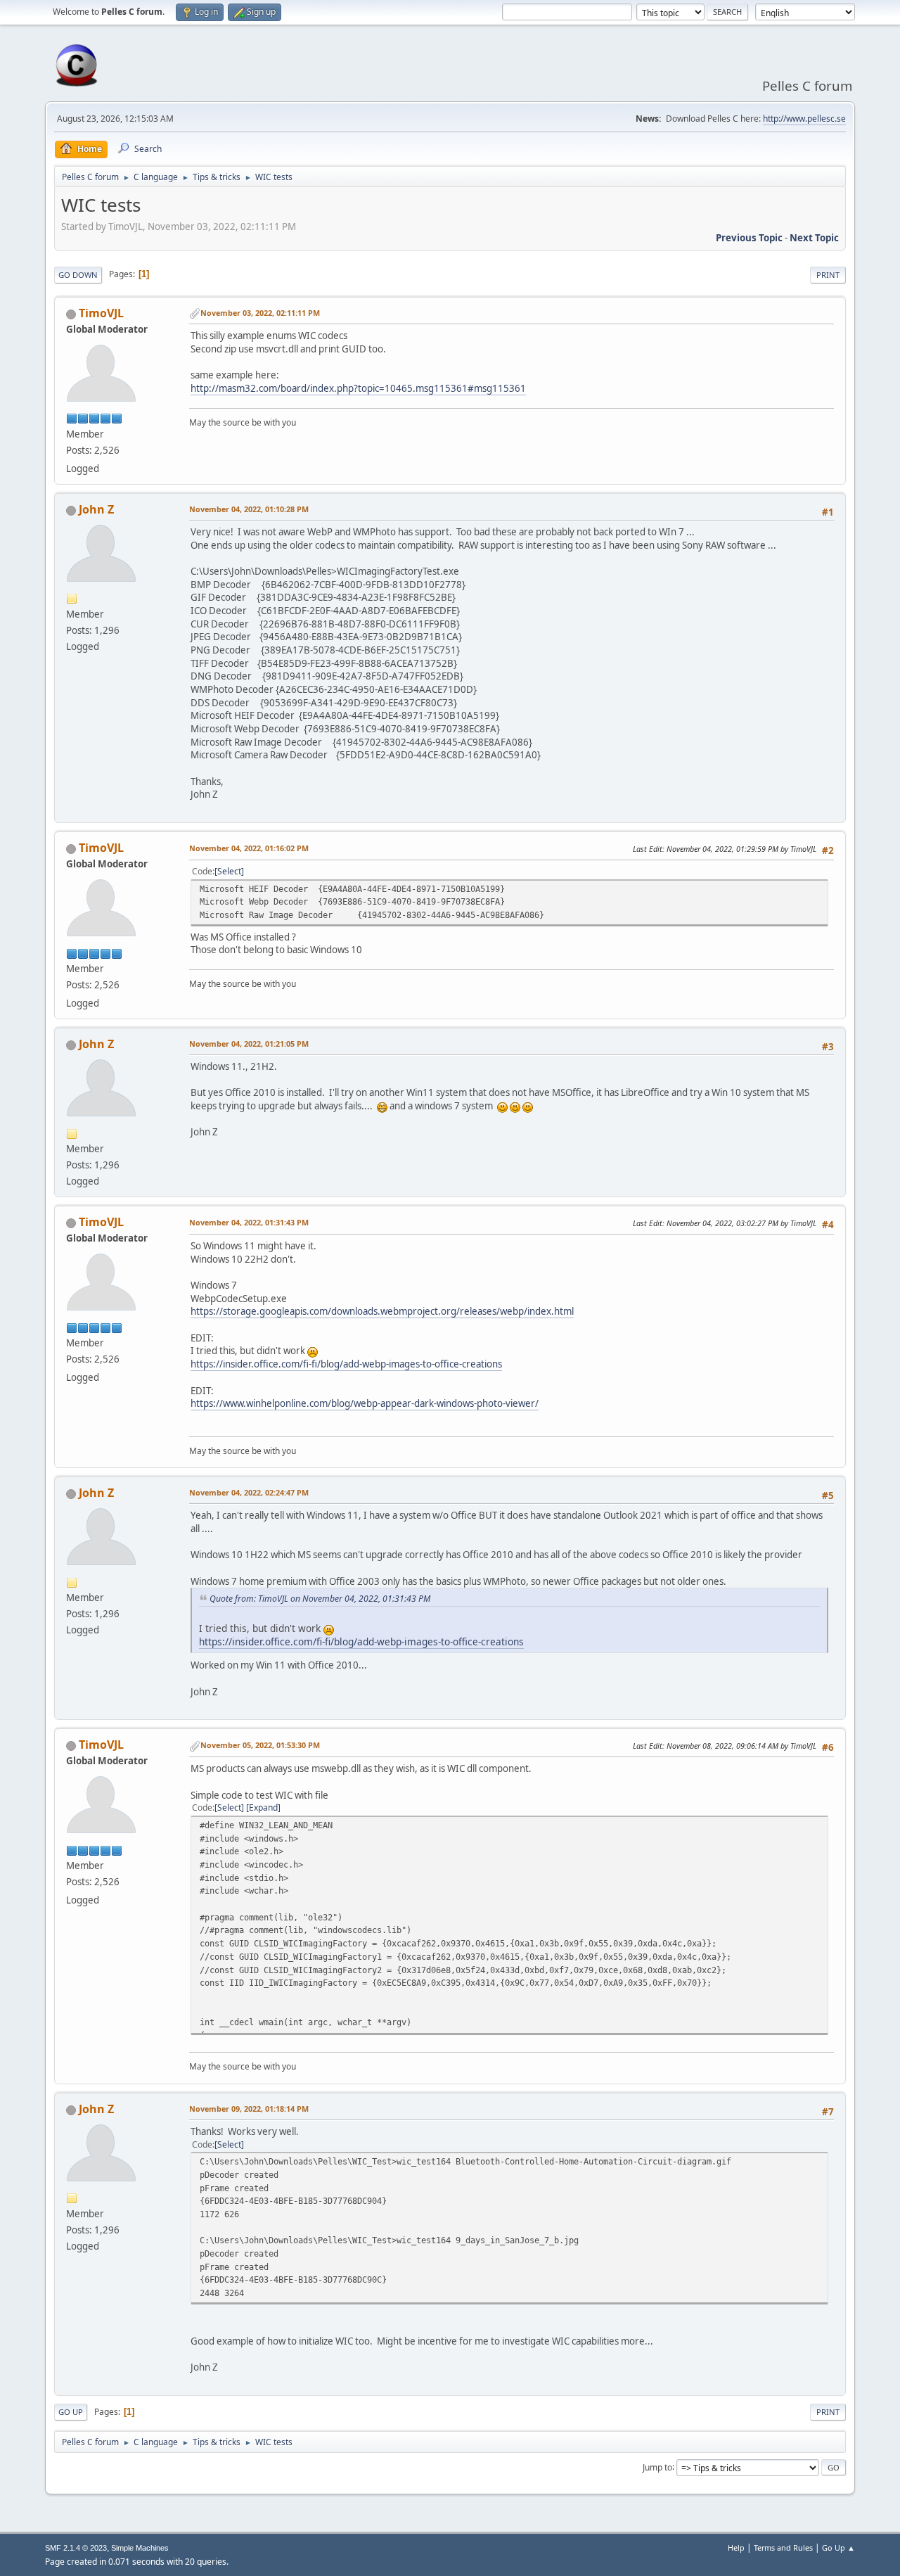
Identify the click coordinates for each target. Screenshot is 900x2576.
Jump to (657, 2467)
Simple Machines (140, 2548)
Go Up (71, 2412)
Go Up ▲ (838, 2548)
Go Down (78, 275)
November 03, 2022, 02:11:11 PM (260, 313)
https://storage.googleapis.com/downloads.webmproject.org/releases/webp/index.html (382, 1311)
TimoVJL (101, 313)
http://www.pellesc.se (804, 119)
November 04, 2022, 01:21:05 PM (249, 1044)
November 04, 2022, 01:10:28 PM (249, 509)
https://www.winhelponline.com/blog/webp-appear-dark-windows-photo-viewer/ (365, 1403)
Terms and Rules (783, 2548)
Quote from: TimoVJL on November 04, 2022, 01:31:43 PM (320, 1599)
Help (736, 2548)
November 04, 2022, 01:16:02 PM (249, 848)
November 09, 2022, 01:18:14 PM (249, 2109)
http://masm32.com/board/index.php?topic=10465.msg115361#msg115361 (358, 388)
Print (828, 275)
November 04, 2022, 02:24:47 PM (249, 1492)
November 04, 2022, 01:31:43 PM (249, 1222)
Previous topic (749, 238)
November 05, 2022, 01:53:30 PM (260, 1745)
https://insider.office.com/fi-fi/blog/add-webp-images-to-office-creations (346, 1364)
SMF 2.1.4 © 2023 (76, 2548)
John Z (96, 509)
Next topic (814, 238)
